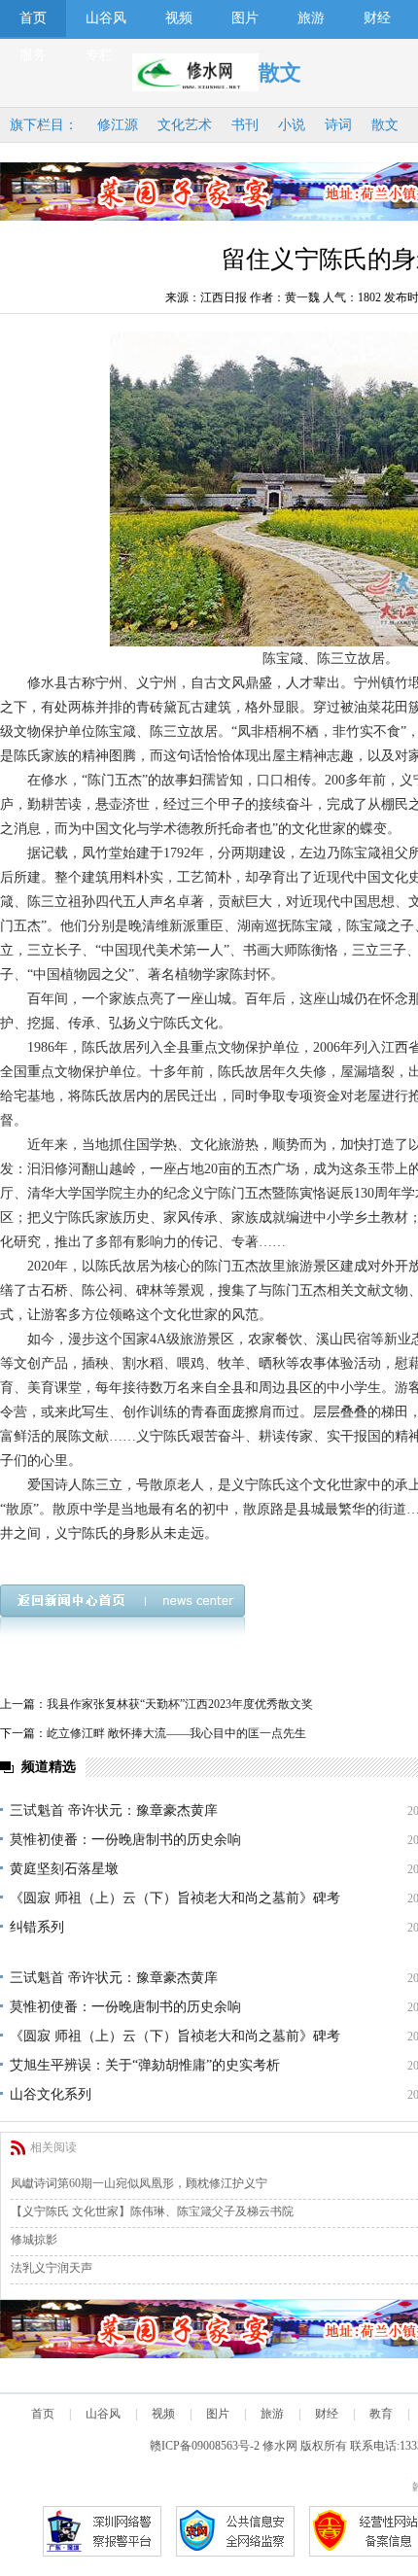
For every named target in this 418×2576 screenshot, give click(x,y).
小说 (292, 125)
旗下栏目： (44, 125)
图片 (245, 18)
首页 (33, 18)
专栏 (99, 55)
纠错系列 (37, 1927)
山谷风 (106, 18)
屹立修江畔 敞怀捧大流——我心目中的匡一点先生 (176, 1733)
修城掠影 (34, 2240)
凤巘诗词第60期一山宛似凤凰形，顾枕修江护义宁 (139, 2183)
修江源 (118, 125)
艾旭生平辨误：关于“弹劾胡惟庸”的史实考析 (145, 2065)
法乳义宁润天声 (52, 2268)
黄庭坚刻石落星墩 (64, 1869)
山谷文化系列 (51, 2094)
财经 (377, 18)
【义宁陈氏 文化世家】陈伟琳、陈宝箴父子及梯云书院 (152, 2211)
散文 (385, 125)
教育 (381, 2414)
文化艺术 (185, 125)
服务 (33, 55)
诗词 (338, 125)
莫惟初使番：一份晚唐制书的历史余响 (125, 1840)
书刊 (245, 125)
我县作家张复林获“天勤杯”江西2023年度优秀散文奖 (180, 1704)
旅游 (311, 18)
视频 (179, 18)
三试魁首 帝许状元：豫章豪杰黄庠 (114, 1810)
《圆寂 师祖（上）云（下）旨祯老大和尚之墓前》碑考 (175, 1898)
